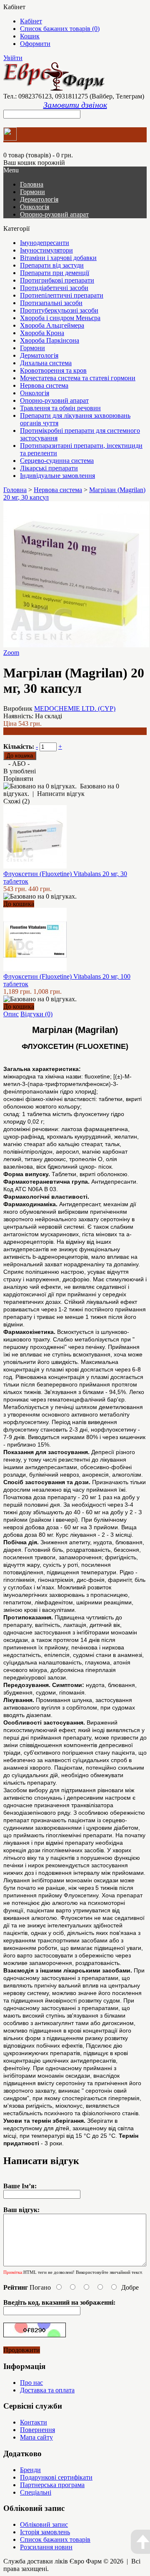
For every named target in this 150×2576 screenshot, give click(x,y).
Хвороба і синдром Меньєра (60, 318)
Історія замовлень (45, 2532)
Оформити (35, 44)
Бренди (30, 2470)
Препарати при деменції (55, 273)
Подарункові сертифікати (56, 2477)
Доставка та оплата (47, 2390)
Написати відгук (61, 794)
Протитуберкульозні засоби (59, 310)
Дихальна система (46, 363)
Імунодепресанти (45, 243)
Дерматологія (39, 199)
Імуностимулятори (46, 250)
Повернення (37, 2430)
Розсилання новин (46, 2547)
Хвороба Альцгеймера (52, 325)
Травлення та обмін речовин (60, 408)
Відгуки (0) (36, 1014)
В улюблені (20, 771)
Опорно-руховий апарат (54, 214)
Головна (15, 490)
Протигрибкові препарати (57, 280)
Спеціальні (36, 2492)
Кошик (30, 36)
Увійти (13, 58)
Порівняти (18, 779)
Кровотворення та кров (53, 370)
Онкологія (35, 207)
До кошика (19, 904)
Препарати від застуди (52, 265)
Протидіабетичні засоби (54, 288)
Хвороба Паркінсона (50, 340)
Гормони (32, 192)
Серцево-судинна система (57, 461)
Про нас (31, 2383)
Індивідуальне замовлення (57, 476)
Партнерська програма (52, 2485)
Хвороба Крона (42, 333)
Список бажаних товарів (55, 2539)
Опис (11, 1014)
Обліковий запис (44, 2524)
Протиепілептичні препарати (62, 295)
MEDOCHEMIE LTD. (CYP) (75, 708)
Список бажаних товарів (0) (60, 29)
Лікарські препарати (49, 468)
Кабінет (31, 21)
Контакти (34, 2422)
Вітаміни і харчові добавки (58, 258)
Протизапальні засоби (51, 303)
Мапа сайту (36, 2437)
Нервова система (44, 385)
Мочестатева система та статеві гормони (78, 378)
